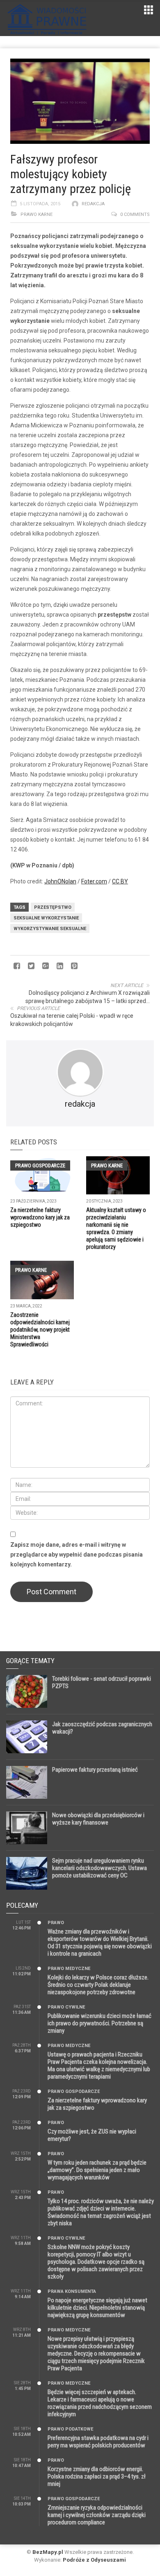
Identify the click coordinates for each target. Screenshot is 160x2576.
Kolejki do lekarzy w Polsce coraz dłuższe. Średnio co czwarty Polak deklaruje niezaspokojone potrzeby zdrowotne (98, 1985)
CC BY (120, 881)
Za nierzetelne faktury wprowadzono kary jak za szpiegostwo (40, 1217)
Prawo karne (37, 214)
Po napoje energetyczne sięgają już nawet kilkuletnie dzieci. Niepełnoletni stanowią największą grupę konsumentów (97, 2308)
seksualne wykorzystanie (46, 918)
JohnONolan (60, 881)
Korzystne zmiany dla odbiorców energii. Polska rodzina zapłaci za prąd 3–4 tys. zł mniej (97, 2476)
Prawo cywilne (66, 2007)
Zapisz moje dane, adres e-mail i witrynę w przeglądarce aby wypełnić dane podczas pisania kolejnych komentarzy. (77, 1555)
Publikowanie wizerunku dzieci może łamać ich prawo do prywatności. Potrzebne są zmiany (99, 2023)
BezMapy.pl (48, 2552)
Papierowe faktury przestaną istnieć (95, 1770)
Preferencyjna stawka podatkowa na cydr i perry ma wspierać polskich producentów (98, 2442)
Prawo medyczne (69, 1969)
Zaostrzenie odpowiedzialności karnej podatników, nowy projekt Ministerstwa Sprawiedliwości (40, 1330)
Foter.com (94, 881)
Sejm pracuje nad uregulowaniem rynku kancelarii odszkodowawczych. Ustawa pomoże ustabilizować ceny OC (99, 1868)
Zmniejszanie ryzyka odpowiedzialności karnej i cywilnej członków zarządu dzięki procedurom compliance (97, 2515)
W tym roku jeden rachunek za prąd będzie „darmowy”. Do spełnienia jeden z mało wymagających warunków (97, 2170)
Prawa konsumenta (72, 2291)
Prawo (56, 1923)
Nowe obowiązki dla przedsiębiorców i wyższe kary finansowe (98, 1819)
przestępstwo (53, 907)
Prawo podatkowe (70, 2429)
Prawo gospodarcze (40, 1165)
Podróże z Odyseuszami (94, 2560)
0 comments (135, 214)
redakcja (93, 204)
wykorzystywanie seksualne (50, 929)
